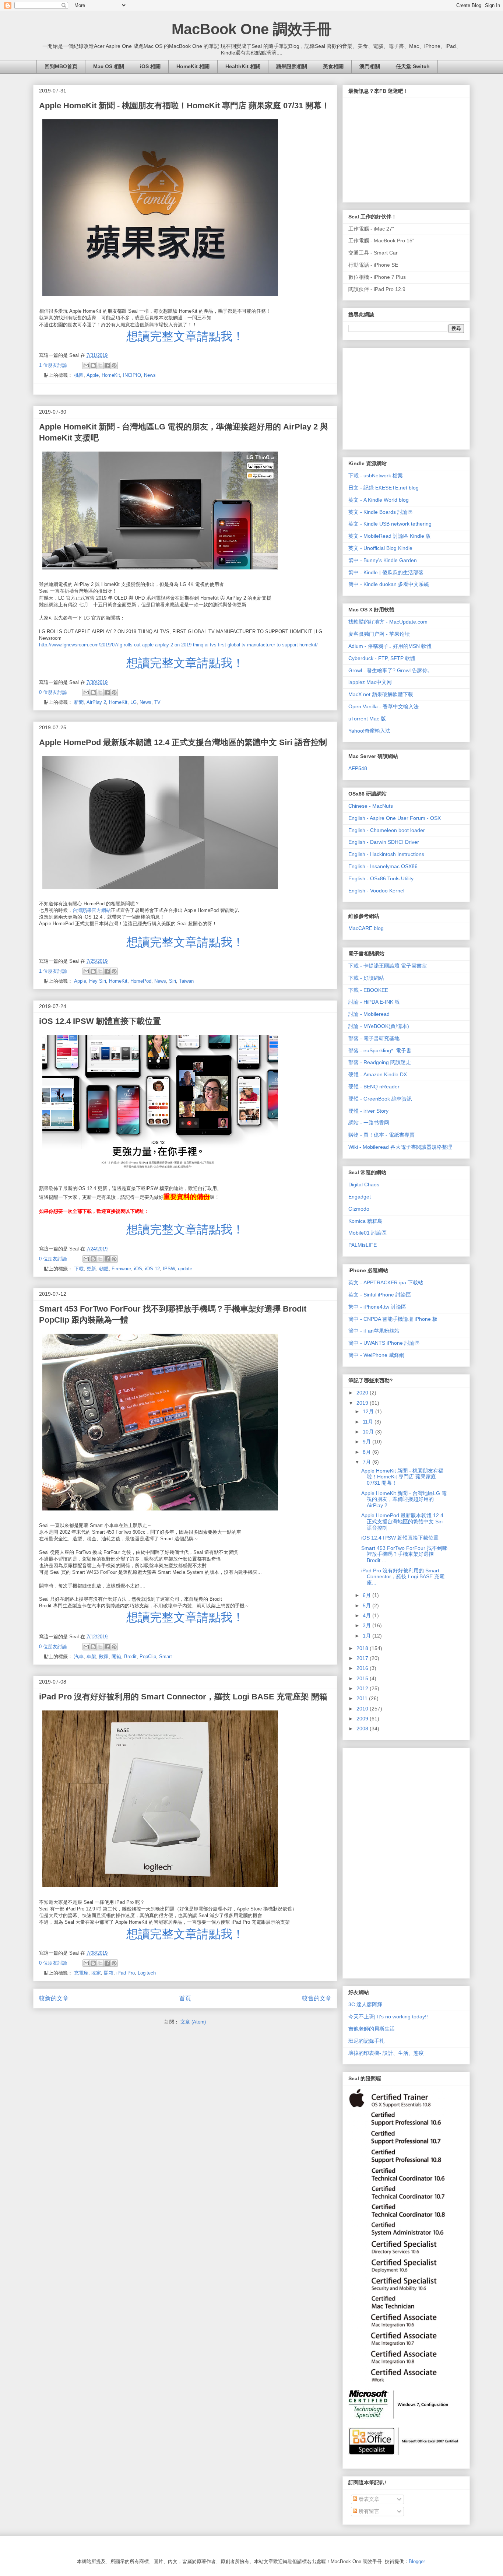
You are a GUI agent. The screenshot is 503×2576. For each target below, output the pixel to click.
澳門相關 (370, 66)
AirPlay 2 (96, 702)
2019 (363, 1403)
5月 (367, 1605)
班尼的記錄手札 (366, 2041)
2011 (363, 1698)
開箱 (116, 1656)
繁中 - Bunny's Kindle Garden (383, 560)
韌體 (104, 1269)
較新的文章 (54, 1998)
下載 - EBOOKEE (368, 990)
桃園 (79, 375)
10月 (369, 1432)
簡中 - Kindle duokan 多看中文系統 (389, 584)
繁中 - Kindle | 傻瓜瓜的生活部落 (386, 572)
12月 (369, 1411)
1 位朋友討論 (53, 365)
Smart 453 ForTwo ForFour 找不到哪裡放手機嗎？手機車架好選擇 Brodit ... (404, 1554)
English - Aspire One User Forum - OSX (395, 818)
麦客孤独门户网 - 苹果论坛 (379, 634)
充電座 (81, 1973)
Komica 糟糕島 (365, 1221)
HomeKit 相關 (193, 66)
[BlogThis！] (93, 365)
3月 (367, 1625)
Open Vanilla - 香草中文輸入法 (384, 706)
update (185, 1269)
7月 (367, 1462)
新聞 (79, 702)
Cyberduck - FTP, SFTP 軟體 (382, 658)
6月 (367, 1595)
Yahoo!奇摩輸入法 (369, 731)
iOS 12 (152, 1269)
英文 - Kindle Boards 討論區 (381, 512)
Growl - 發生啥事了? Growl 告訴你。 (391, 670)
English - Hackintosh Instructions (386, 854)
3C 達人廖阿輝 (365, 2004)
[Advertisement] (404, 397)
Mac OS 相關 (109, 66)
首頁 (185, 1998)
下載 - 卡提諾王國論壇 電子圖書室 (388, 966)
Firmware (121, 1269)
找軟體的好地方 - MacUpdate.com (388, 622)
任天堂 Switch (413, 66)
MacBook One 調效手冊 (252, 29)
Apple (93, 375)
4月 (367, 1615)
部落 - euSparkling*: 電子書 (380, 1050)
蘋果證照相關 (292, 66)
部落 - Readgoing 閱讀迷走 (380, 1062)
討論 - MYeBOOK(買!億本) (379, 1026)
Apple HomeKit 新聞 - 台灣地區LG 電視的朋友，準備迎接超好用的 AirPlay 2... (404, 1499)
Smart (166, 1656)
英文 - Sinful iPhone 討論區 (380, 1295)
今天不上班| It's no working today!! (388, 2017)
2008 (363, 1729)
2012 (363, 1688)
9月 (367, 1442)
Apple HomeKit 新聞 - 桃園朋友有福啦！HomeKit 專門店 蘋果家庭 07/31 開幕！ (184, 106)
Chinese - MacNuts (371, 806)
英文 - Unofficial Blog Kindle (380, 548)
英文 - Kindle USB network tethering (390, 524)
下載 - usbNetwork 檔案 (376, 475)
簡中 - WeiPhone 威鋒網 (376, 1355)
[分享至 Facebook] (107, 365)
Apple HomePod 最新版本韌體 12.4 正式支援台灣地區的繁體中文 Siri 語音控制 (183, 742)
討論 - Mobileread (369, 1014)
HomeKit (111, 375)
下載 (79, 1269)
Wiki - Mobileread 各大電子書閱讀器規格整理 (400, 1147)
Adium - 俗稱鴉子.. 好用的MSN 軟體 (390, 646)
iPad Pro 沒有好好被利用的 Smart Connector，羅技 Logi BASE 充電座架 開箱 (183, 1697)
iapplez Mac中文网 (370, 682)
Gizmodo (359, 1209)
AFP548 (358, 768)
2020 (363, 1393)
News (150, 375)
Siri (173, 981)
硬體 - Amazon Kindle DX (378, 1074)
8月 (367, 1452)
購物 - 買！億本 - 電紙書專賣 (381, 1135)
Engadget (360, 1197)
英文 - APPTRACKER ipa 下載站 (386, 1282)
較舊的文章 (317, 1998)
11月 (369, 1422)
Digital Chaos (364, 1185)
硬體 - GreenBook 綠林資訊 (380, 1099)
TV (157, 702)
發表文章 (368, 2499)
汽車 (79, 1656)
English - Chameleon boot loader (387, 830)
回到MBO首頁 (61, 66)
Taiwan (186, 981)
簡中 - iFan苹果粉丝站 (374, 1331)
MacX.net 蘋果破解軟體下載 (381, 694)
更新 (91, 1269)
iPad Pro (126, 1973)
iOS (138, 1269)
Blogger (417, 2561)
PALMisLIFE (363, 1245)
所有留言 (368, 2511)
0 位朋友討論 (53, 692)
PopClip (148, 1656)
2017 (363, 1658)
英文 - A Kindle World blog (379, 500)
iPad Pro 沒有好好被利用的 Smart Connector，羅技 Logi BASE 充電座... (403, 1577)
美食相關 (333, 66)
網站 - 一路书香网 (369, 1123)
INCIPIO (132, 375)
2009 (363, 1719)
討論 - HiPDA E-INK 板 (374, 1002)
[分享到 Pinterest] (114, 365)
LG (133, 702)
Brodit (130, 1656)
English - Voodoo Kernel (376, 891)
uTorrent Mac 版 (367, 719)
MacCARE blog (366, 928)
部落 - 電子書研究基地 (374, 1038)
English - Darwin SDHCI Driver (384, 842)
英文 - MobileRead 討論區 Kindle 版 (390, 536)
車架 (91, 1656)
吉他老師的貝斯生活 (372, 2029)
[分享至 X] (100, 365)
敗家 (104, 1656)
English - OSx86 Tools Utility (381, 878)
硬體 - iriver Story (368, 1111)
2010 (363, 1709)
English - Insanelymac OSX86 (383, 866)
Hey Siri (98, 981)
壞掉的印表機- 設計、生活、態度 (386, 2053)
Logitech (147, 1973)
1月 (367, 1636)
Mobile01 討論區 (367, 1233)
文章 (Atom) (193, 2022)
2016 (363, 1668)
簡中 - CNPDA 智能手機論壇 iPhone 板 (393, 1319)
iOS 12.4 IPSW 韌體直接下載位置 (100, 1021)
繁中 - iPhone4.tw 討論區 (377, 1307)
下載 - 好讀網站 (366, 978)
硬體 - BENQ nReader (374, 1087)
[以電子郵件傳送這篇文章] (86, 365)
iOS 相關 (150, 66)
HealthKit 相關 (243, 66)
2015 (363, 1678)
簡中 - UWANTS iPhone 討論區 (384, 1343)
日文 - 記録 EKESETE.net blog (384, 488)
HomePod (141, 981)
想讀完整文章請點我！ (185, 336)
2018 (363, 1648)
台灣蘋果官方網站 (92, 910)
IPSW (169, 1269)
